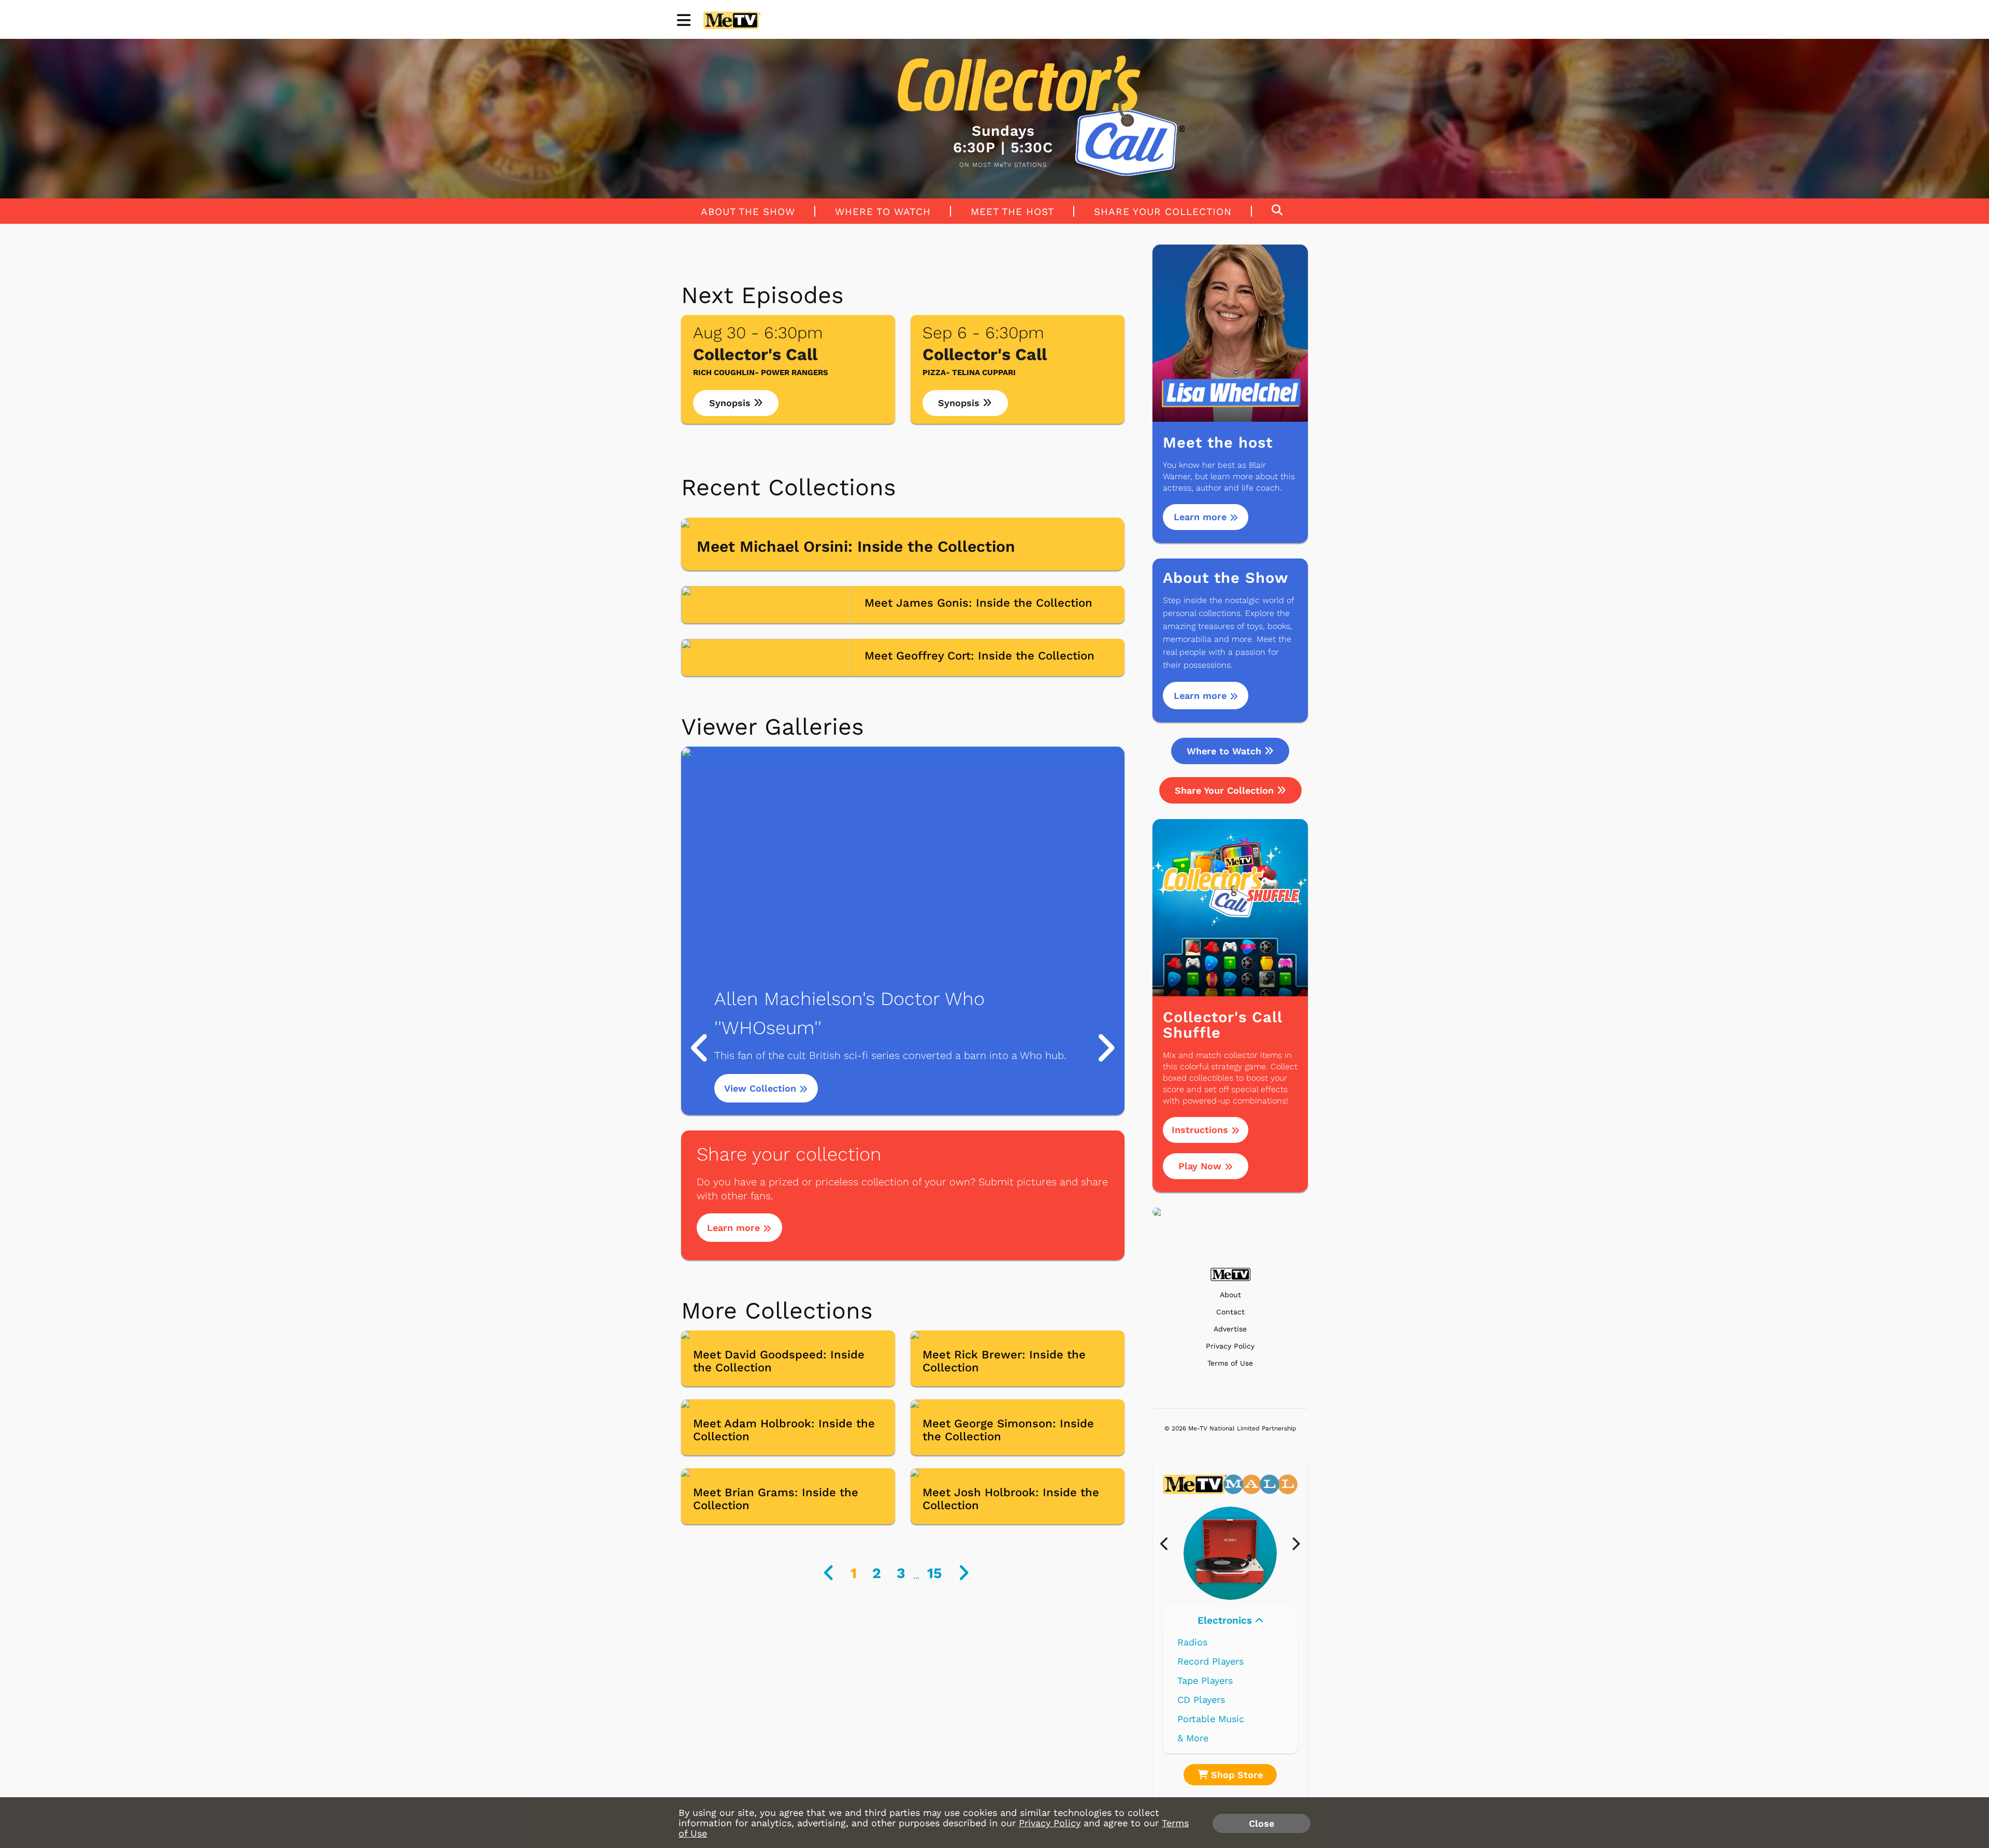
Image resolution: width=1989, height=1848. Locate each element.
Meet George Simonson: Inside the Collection (1008, 1430)
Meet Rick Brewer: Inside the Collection (1004, 1361)
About (1230, 1295)
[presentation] (1169, 1544)
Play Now (1201, 1166)
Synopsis (731, 403)
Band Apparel (1207, 1719)
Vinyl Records (1208, 1642)
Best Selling (1205, 1680)
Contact (1230, 1312)
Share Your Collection (1163, 211)
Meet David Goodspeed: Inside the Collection (779, 1361)
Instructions (1201, 1130)
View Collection (762, 1088)
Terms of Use (1230, 1363)
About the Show (748, 211)
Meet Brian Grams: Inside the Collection (776, 1499)
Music (1226, 1620)
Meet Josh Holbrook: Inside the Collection (1011, 1499)
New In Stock (1208, 1700)
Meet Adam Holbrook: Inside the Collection (784, 1430)
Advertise (1230, 1329)
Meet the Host (1012, 211)
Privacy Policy (1230, 1346)
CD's (1187, 1661)
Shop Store (1235, 1775)
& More (1193, 1738)
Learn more (735, 1228)
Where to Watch (883, 211)
